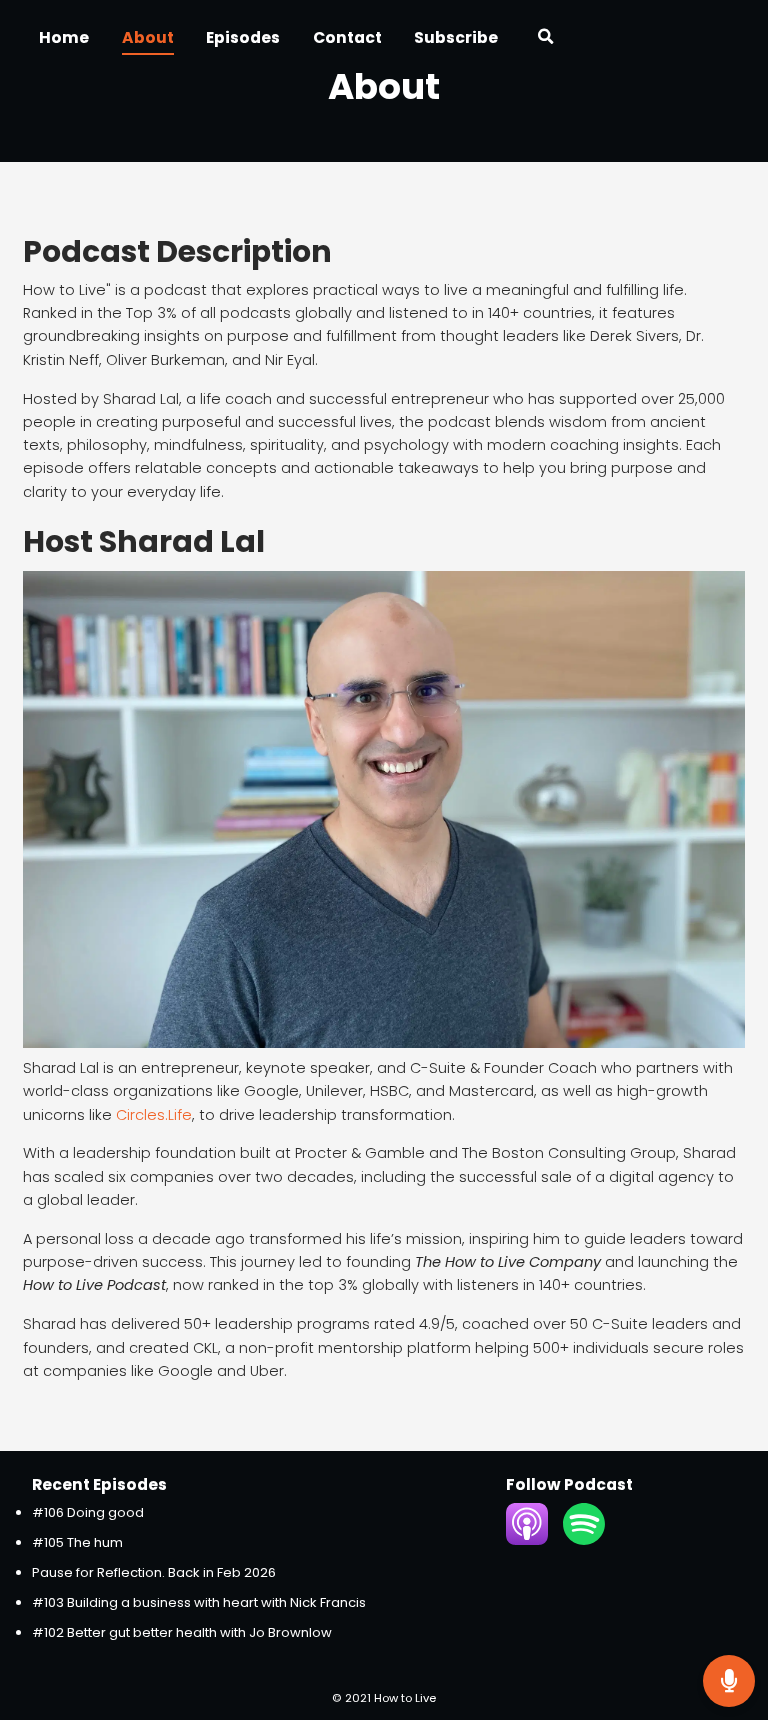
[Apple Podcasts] (527, 1540)
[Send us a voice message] (729, 1681)
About (148, 37)
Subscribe (456, 37)
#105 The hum (77, 1542)
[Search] (546, 39)
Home (64, 37)
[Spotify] (584, 1540)
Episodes (243, 37)
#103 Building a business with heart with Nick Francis (199, 1602)
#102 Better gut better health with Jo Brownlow (182, 1632)
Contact (347, 37)
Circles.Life (154, 1115)
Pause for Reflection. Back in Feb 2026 (154, 1572)
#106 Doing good (88, 1512)
